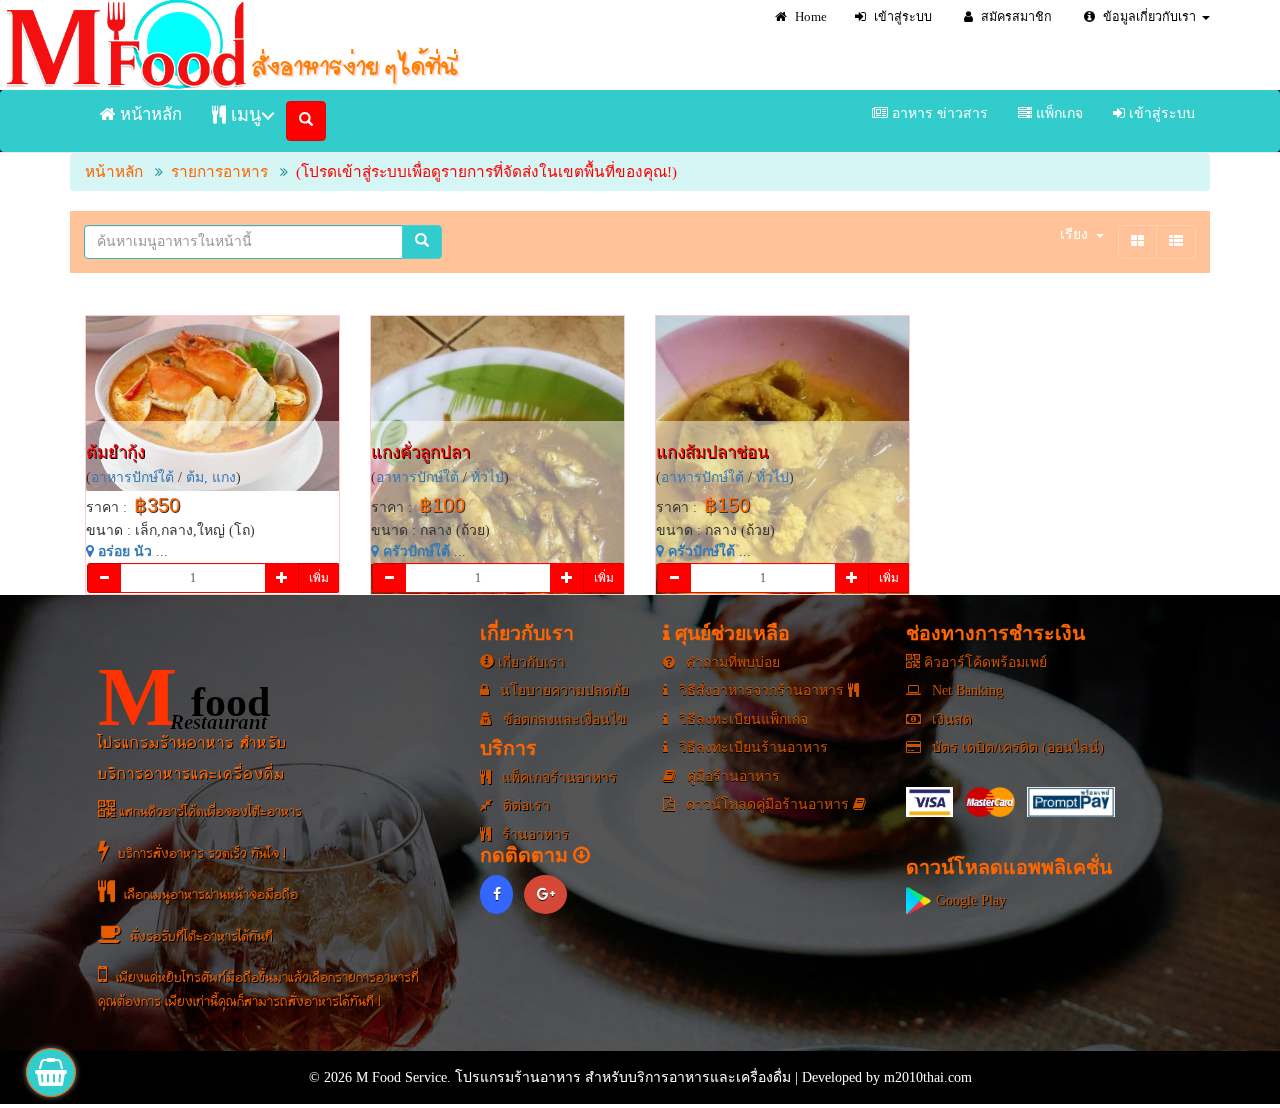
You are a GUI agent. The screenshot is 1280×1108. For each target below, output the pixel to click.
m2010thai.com (928, 1077)
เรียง (1074, 234)
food (184, 697)
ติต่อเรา (524, 805)
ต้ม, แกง (211, 477)
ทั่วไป (487, 477)
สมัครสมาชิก (1015, 17)
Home (809, 17)
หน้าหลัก (149, 114)
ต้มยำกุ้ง (115, 452)
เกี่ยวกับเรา (529, 662)
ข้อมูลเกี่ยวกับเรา (1148, 17)
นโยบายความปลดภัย (562, 690)
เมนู (243, 115)
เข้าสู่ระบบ (901, 17)
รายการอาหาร (219, 171)
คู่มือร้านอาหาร (731, 776)
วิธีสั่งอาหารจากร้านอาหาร (761, 690)
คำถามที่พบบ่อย (731, 662)
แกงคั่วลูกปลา (420, 452)
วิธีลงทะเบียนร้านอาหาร (751, 747)
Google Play (969, 900)
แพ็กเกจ (1057, 113)
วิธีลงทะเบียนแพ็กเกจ (741, 719)
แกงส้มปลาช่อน (712, 452)
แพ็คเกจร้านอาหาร (557, 777)
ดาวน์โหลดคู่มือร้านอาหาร (767, 804)
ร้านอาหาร (533, 834)
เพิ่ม (319, 578)
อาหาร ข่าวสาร (938, 113)
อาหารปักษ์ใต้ (132, 477)
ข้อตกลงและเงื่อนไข (563, 719)
